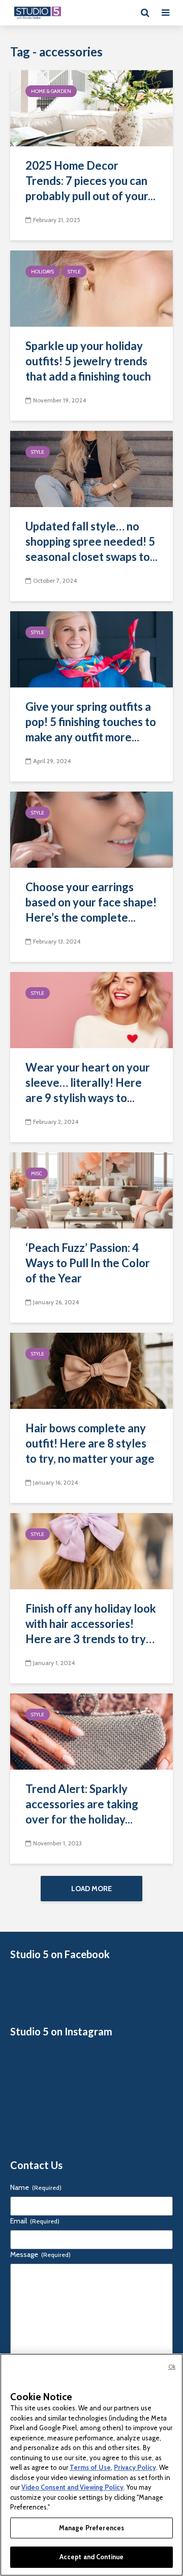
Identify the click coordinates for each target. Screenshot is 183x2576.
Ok (172, 2367)
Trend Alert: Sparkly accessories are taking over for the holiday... (82, 1804)
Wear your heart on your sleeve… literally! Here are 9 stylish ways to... (88, 1082)
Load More (91, 1889)
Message (40, 2254)
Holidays (42, 272)
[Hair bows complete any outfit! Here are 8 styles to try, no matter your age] (91, 1370)
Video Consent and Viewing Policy (72, 2487)
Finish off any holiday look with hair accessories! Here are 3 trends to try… (91, 1624)
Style (74, 272)
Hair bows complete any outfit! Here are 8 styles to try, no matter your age (90, 1443)
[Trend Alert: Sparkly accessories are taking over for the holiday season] (91, 1731)
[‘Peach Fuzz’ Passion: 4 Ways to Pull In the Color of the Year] (91, 1190)
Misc (37, 1173)
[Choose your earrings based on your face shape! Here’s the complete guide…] (91, 829)
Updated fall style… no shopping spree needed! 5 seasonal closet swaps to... (91, 541)
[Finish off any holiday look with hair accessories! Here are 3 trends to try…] (91, 1550)
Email (35, 2221)
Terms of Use (90, 2467)
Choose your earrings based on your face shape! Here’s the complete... (91, 902)
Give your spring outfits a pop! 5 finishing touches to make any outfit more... (91, 722)
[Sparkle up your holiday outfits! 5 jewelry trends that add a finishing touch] (91, 288)
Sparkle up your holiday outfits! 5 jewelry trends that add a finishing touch (88, 361)
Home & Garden (51, 91)
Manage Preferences (91, 2528)
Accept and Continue (91, 2557)
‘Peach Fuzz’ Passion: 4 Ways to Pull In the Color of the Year (88, 1263)
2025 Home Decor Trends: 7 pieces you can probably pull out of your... (90, 181)
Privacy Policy (135, 2467)
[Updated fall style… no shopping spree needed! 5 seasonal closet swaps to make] (91, 468)
